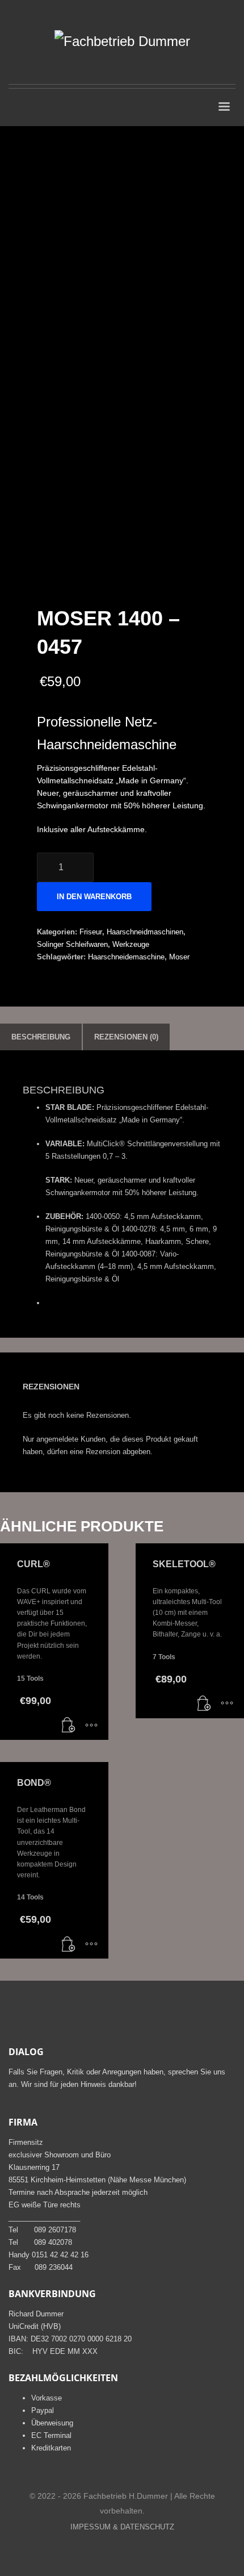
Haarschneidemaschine (126, 957)
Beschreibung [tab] (41, 1037)
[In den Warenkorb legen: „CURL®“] (69, 1726)
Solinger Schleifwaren (72, 944)
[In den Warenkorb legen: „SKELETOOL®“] (204, 1704)
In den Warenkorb (94, 897)
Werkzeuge (131, 944)
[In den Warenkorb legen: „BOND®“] (69, 1944)
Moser (179, 957)
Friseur (91, 932)
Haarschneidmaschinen (145, 932)
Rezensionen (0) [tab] (126, 1037)
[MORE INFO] (91, 1726)
